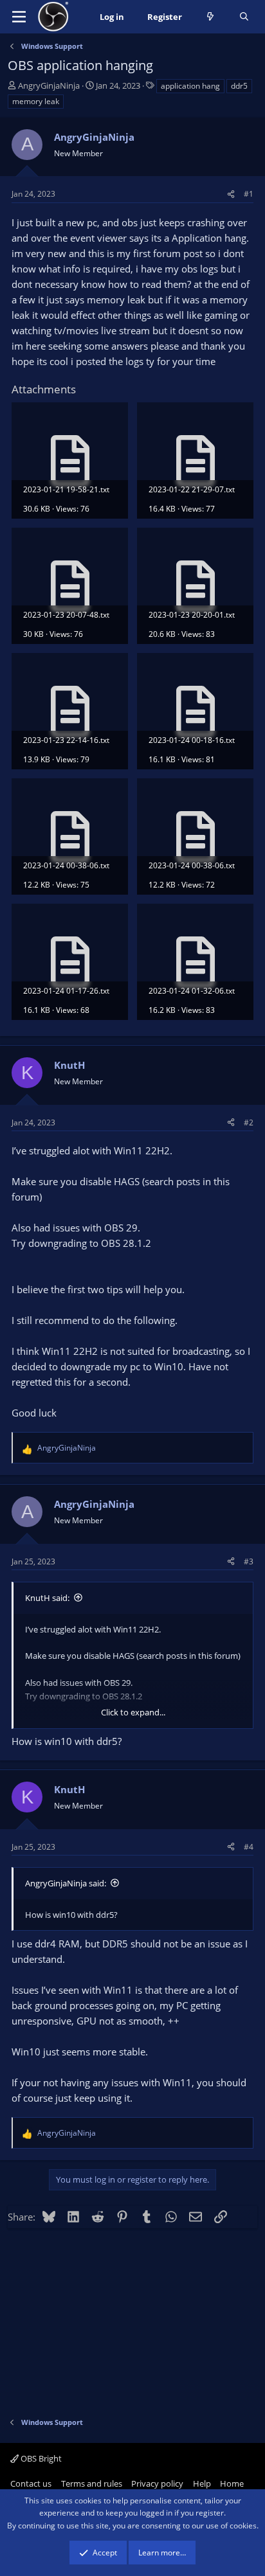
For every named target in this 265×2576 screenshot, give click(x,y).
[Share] (231, 194)
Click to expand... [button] (133, 1712)
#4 (249, 1847)
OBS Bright (40, 2458)
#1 (249, 194)
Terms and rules (92, 2483)
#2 (249, 1123)
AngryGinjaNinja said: (66, 1883)
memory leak (36, 101)
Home (232, 2483)
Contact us (31, 2483)
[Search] (244, 17)
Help (202, 2483)
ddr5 (239, 86)
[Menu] (19, 17)
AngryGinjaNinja (49, 85)
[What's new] (211, 17)
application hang (190, 86)
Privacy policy (157, 2483)
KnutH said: (47, 1598)
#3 (249, 1561)
